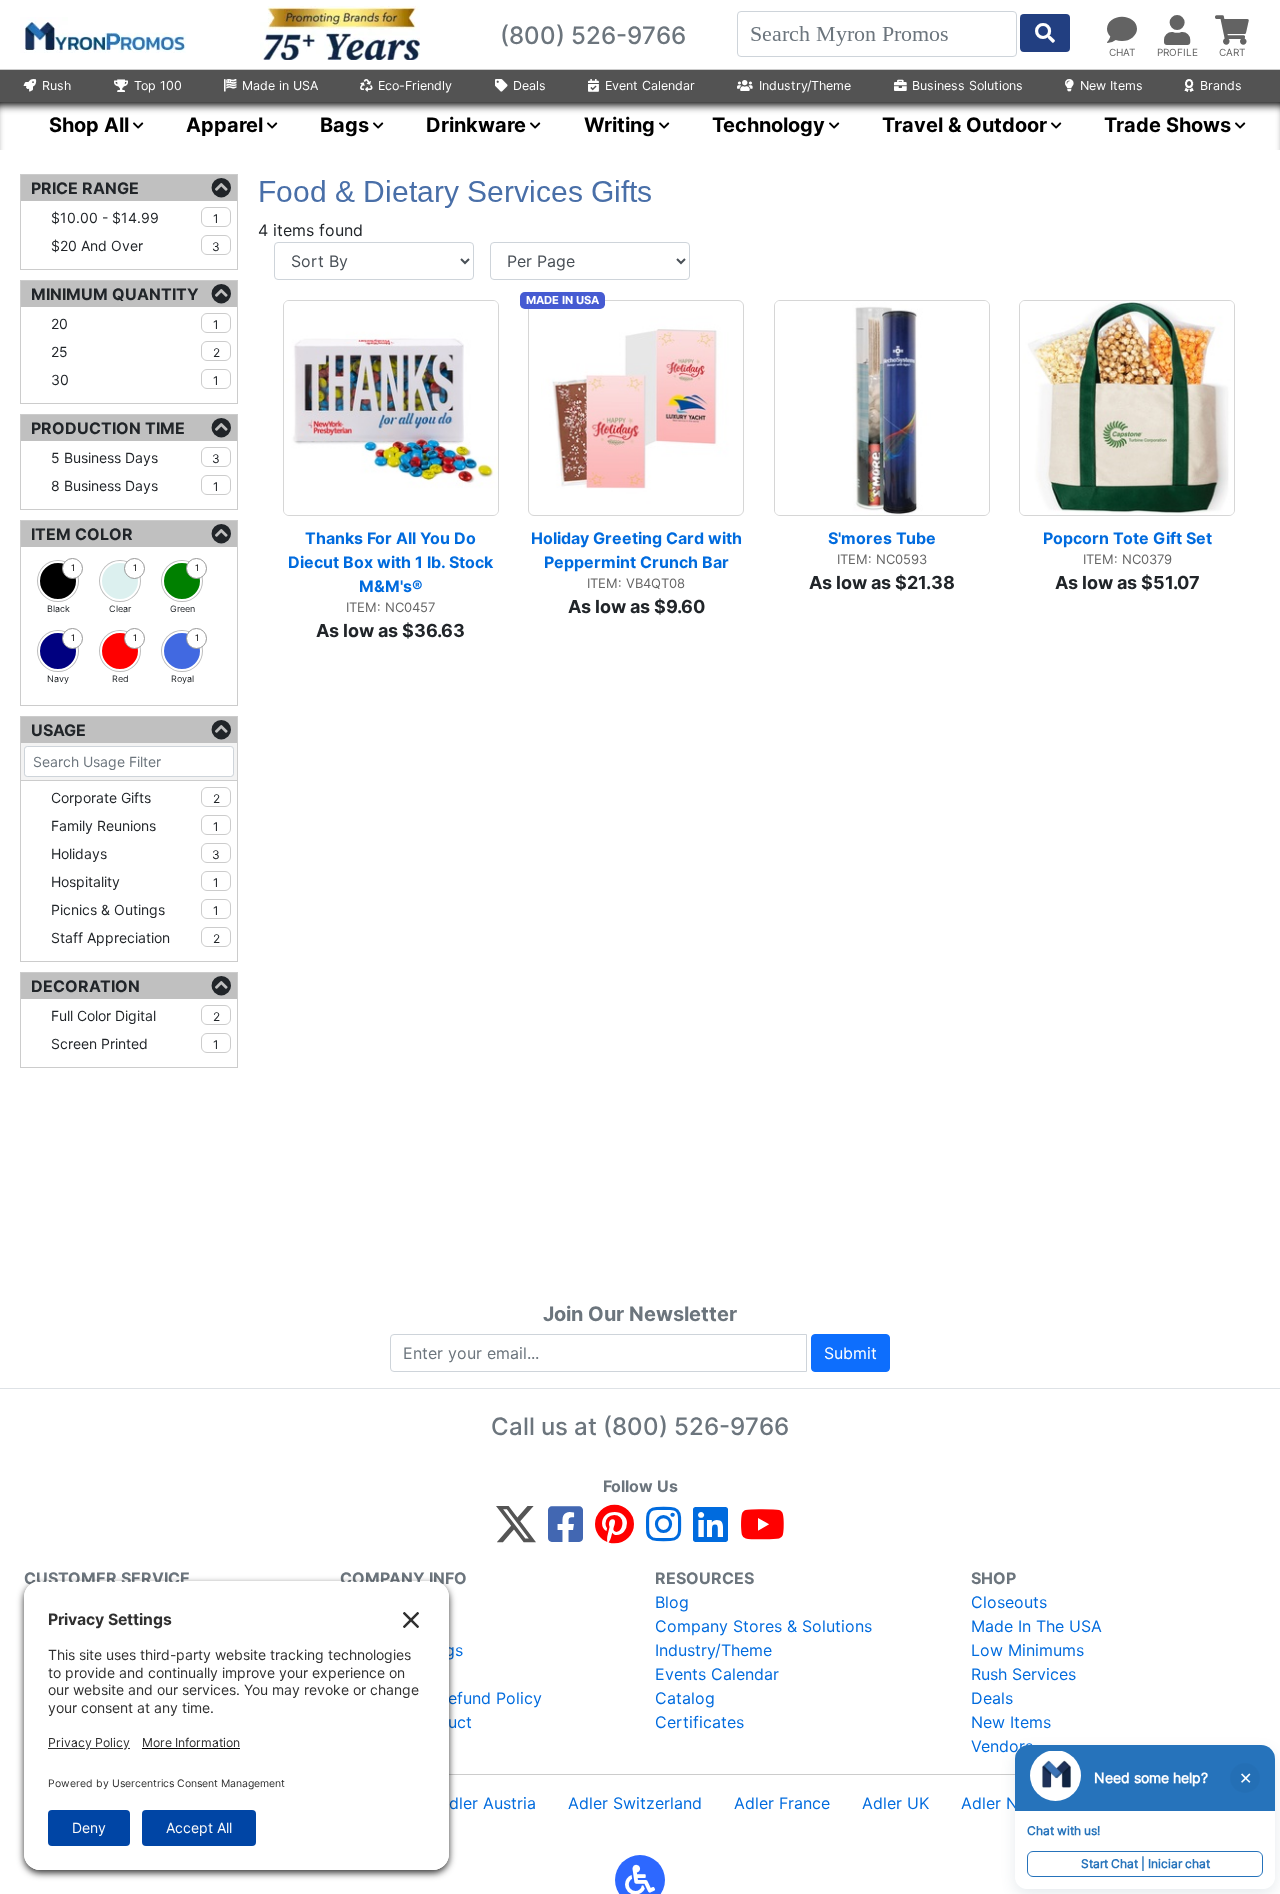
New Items (1111, 85)
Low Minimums (1027, 1650)
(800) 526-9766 (696, 1426)
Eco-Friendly (415, 85)
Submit (850, 1353)
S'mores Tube (882, 538)
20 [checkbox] (135, 323)
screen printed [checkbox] (135, 1043)
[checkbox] (58, 581)
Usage (58, 730)
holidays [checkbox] (135, 853)
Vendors (1002, 1746)
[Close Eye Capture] (1245, 1778)
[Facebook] (565, 1533)
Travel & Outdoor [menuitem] (964, 125)
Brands (1221, 85)
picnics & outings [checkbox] (135, 909)
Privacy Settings (401, 1650)
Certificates (699, 1722)
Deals (529, 85)
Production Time (108, 428)
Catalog (685, 1698)
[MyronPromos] (103, 35)
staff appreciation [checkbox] (135, 937)
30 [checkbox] (135, 379)
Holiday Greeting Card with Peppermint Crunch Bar (637, 550)
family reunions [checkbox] (135, 825)
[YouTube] (762, 1533)
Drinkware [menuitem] (476, 125)
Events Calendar (717, 1674)
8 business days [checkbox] (135, 485)
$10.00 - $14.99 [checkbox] (135, 217)
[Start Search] (1045, 33)
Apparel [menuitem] (224, 125)
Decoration (85, 986)
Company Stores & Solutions (763, 1626)
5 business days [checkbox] (135, 457)
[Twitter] (516, 1533)
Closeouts (1009, 1602)
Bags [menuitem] (344, 125)
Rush (56, 85)
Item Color (82, 534)
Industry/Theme (805, 85)
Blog (672, 1602)
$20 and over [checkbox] (135, 245)
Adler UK (895, 1803)
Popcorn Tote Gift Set (1127, 538)
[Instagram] (663, 1533)
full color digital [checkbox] (135, 1015)
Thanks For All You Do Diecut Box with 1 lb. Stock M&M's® (392, 562)
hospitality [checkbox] (135, 881)
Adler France (782, 1803)
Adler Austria (487, 1803)
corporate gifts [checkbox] (135, 797)
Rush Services (1023, 1674)
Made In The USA (1036, 1626)
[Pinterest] (614, 1533)
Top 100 (158, 85)
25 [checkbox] (135, 351)
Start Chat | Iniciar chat (1145, 1863)
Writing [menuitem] (619, 125)
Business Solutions (967, 85)
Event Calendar (650, 85)
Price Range (85, 188)
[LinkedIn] (710, 1533)
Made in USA (280, 85)
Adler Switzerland (635, 1803)
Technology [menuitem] (768, 125)
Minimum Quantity (115, 294)
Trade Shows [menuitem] (1167, 125)
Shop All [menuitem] (89, 125)
